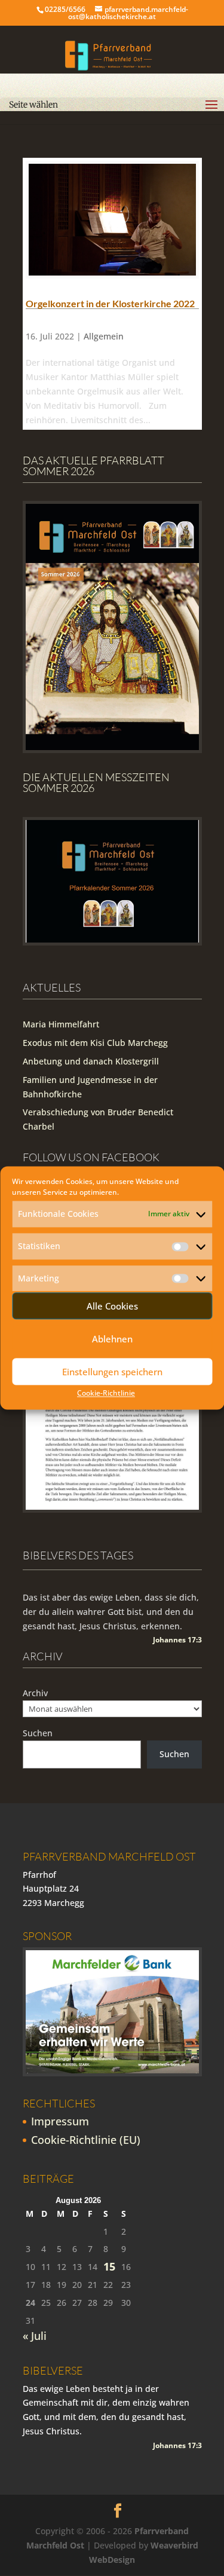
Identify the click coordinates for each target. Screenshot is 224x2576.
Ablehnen (112, 1339)
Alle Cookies (112, 1306)
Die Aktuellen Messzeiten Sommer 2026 (96, 782)
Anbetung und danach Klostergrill (91, 1061)
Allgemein (104, 336)
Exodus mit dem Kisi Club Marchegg (95, 1043)
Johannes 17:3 (177, 1640)
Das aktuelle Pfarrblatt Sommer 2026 (93, 466)
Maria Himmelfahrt (61, 1024)
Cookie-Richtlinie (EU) (86, 2140)
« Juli (35, 2336)
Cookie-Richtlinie (106, 1393)
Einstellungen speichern (112, 1372)
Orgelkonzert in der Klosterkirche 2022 (110, 303)
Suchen (38, 1733)
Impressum (60, 2121)
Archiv (35, 1693)
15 (109, 2267)
